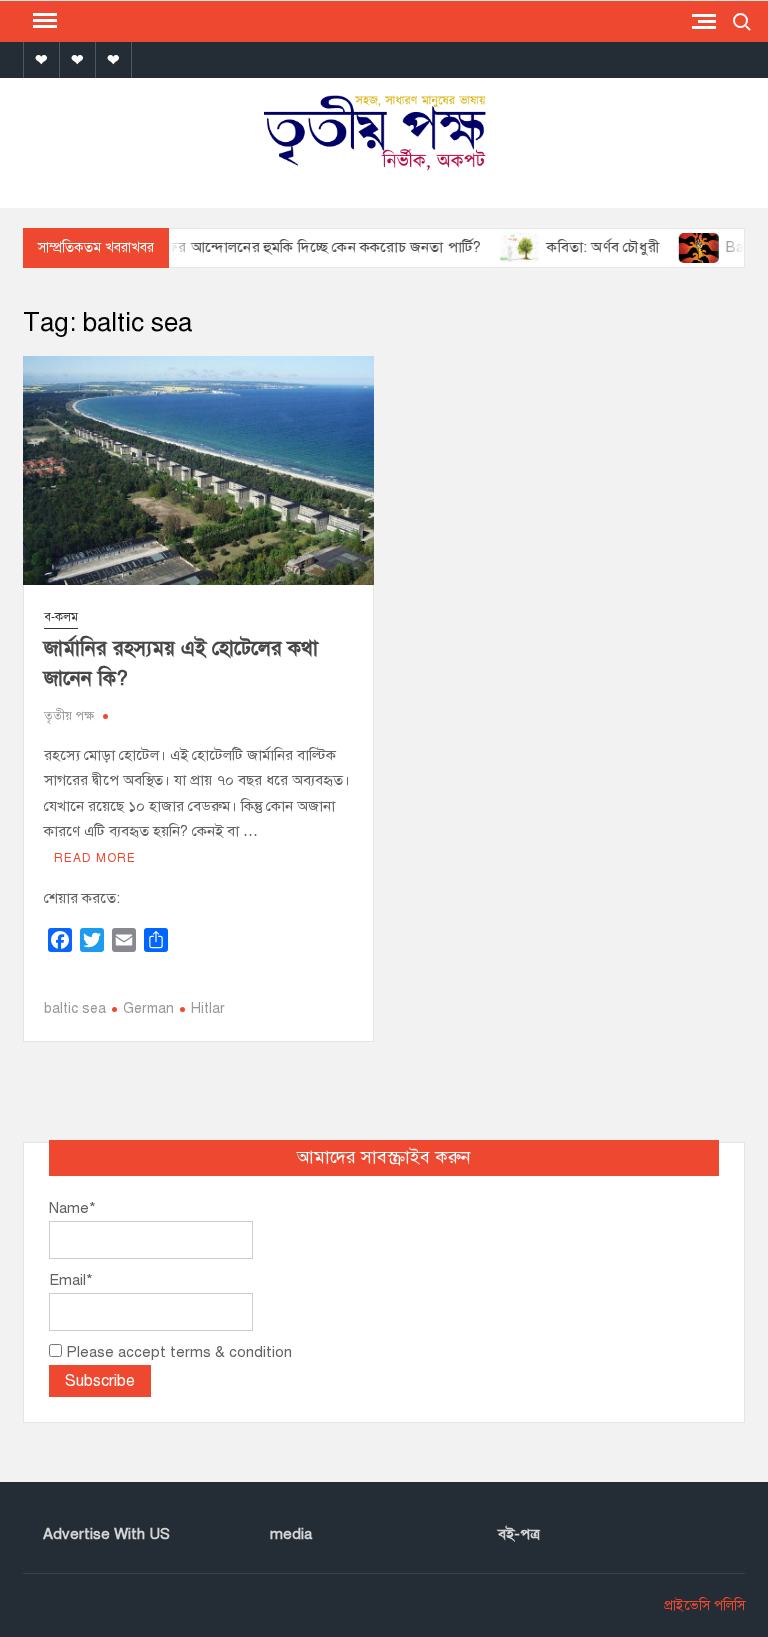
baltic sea (75, 1008)
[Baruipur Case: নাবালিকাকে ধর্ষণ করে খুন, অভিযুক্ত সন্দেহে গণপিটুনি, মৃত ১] (680, 247)
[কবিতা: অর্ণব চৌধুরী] (501, 247)
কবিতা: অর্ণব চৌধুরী (583, 247)
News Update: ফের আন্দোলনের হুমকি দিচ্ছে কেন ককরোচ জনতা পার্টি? (250, 247)
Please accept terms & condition (177, 1352)
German (148, 1008)
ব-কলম (61, 617)
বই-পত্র (519, 1534)
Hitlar (208, 1008)
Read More (95, 858)
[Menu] (43, 21)
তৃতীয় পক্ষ (69, 716)
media (291, 1534)
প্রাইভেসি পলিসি (704, 1605)
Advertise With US (106, 1534)
